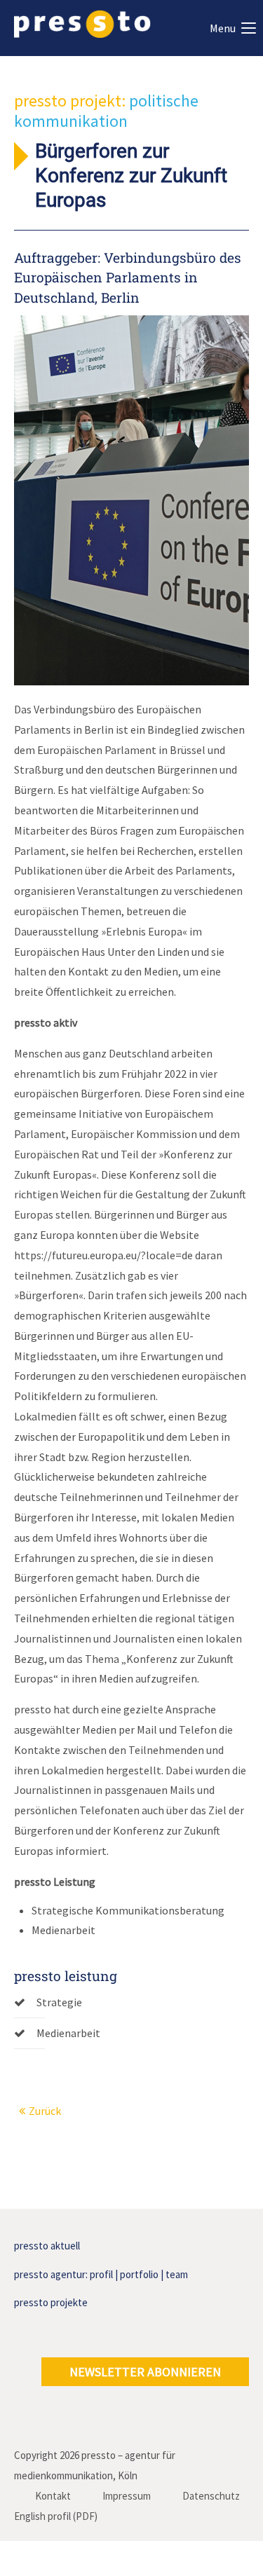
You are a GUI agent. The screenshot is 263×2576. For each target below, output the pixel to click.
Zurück (45, 2111)
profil (101, 2274)
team (177, 2274)
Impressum (127, 2496)
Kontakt (53, 2496)
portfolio (139, 2274)
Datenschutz (211, 2496)
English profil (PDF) (56, 2516)
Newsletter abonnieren (145, 2372)
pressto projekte (51, 2302)
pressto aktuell (47, 2246)
